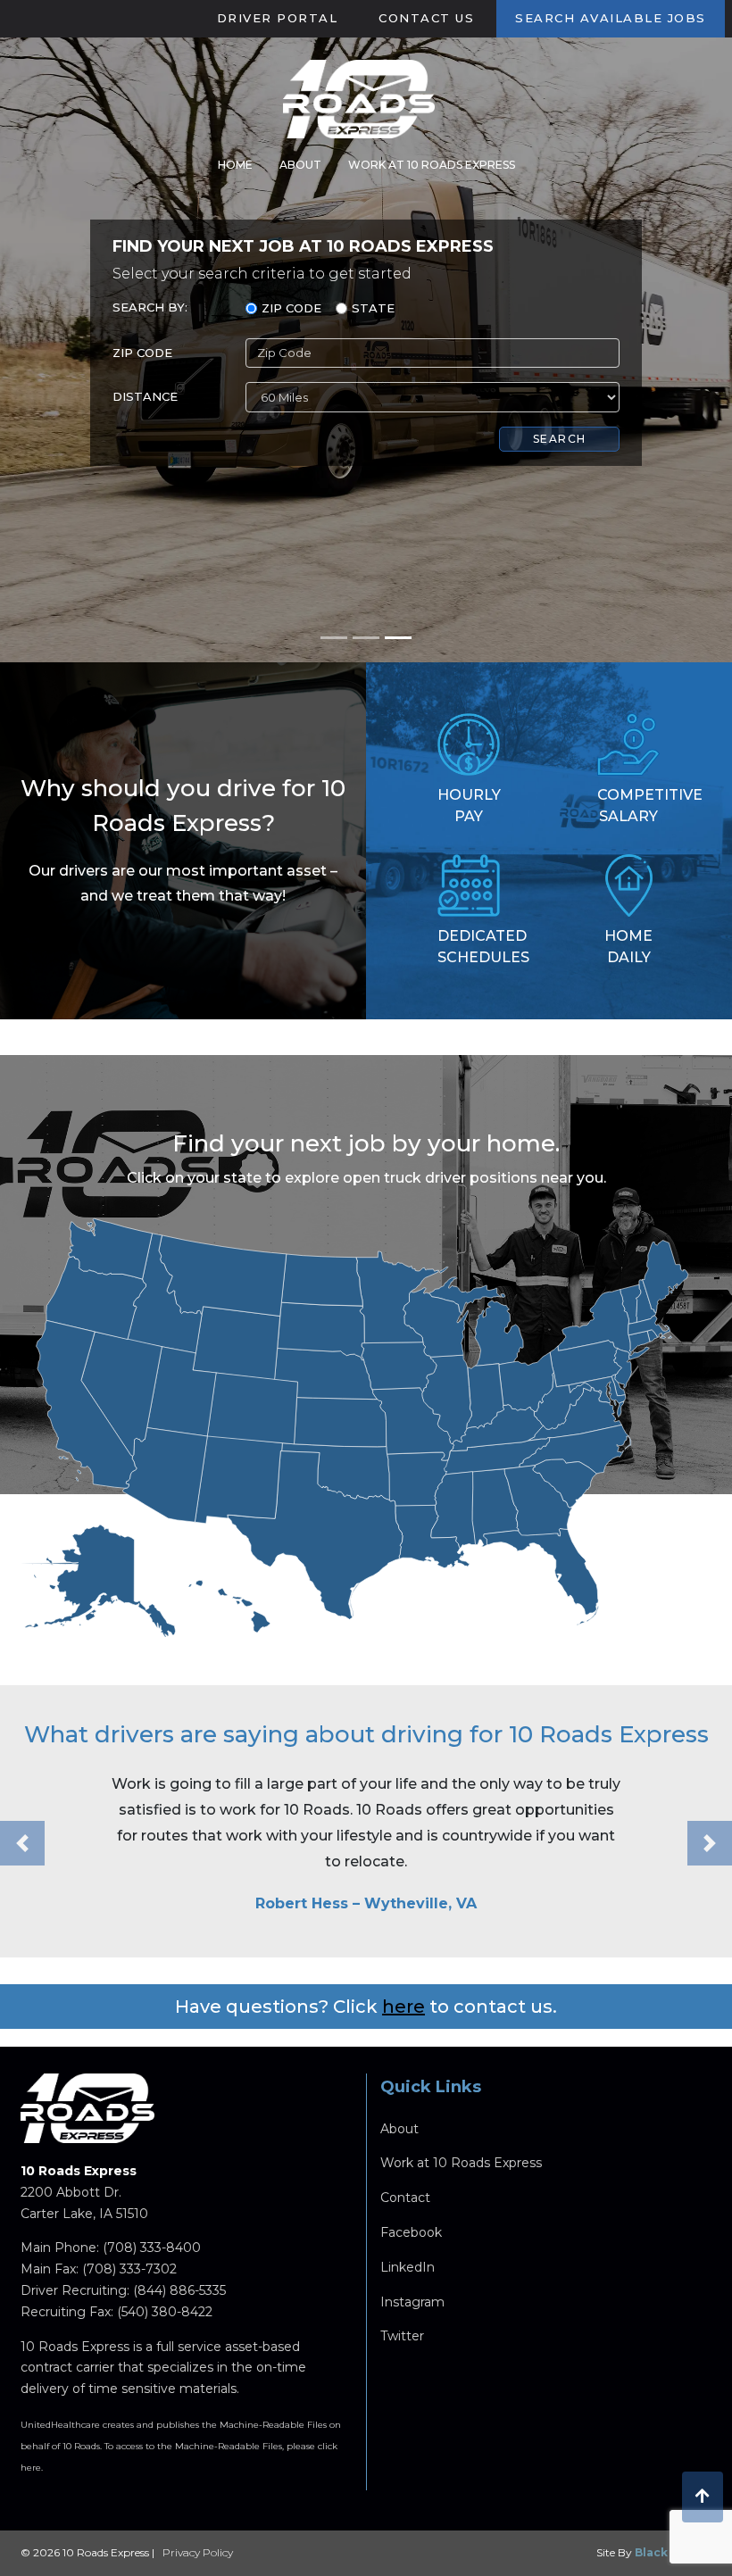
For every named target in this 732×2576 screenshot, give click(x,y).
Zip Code (291, 308)
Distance (145, 396)
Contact (405, 2198)
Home (235, 165)
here (403, 2007)
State (373, 308)
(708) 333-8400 (152, 2248)
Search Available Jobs (611, 18)
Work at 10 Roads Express (432, 165)
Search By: (150, 307)
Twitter (402, 2336)
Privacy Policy (198, 2552)
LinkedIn (408, 2267)
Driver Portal (278, 18)
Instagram (412, 2302)
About (300, 165)
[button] (22, 1843)
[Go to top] (703, 2497)
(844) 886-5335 (179, 2290)
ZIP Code (142, 353)
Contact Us (426, 18)
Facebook (411, 2232)
